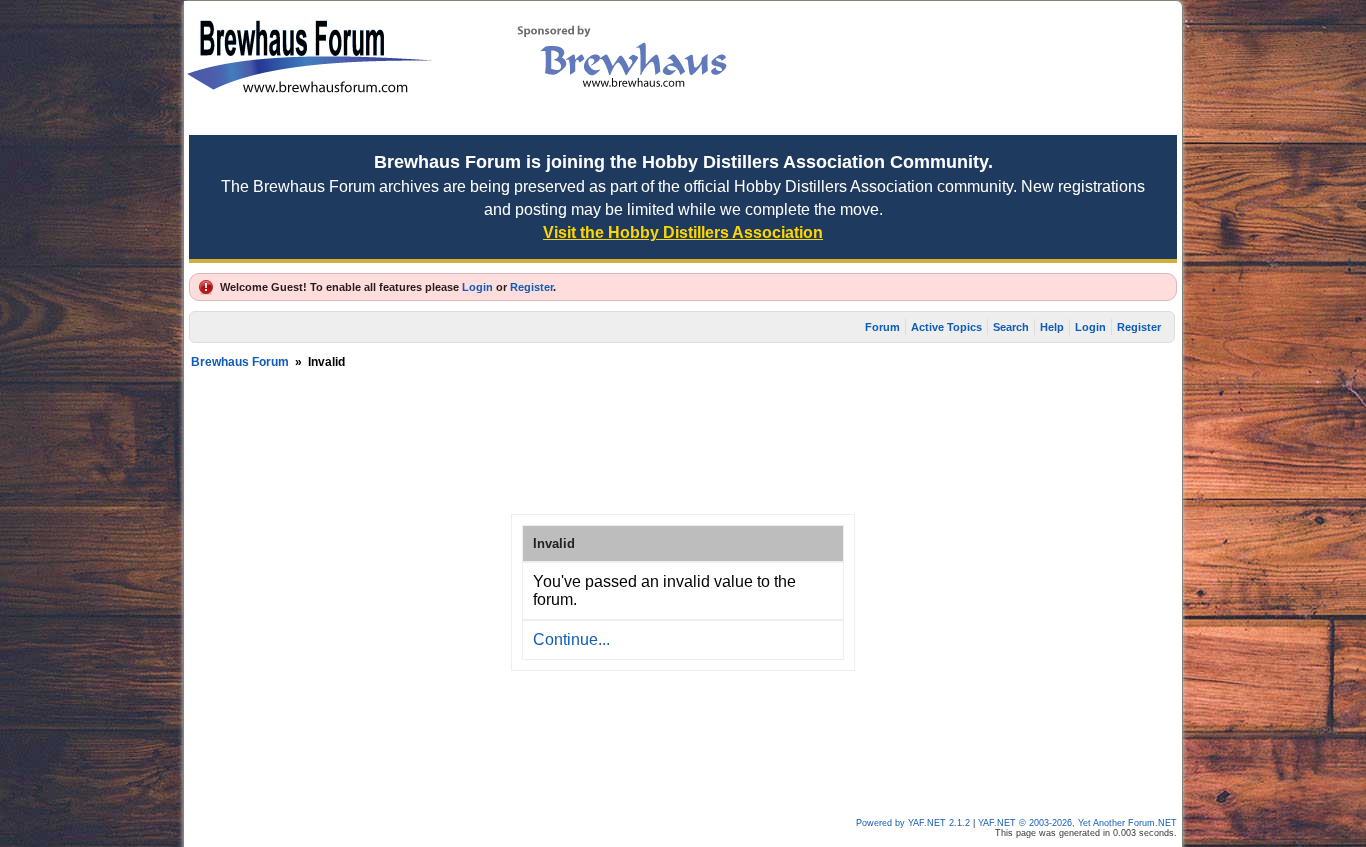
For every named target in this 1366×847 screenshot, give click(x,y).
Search (1011, 327)
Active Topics (946, 327)
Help (1052, 327)
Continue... (571, 639)
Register (531, 287)
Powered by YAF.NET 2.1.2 (914, 823)
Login (477, 287)
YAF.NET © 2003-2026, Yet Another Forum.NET (1077, 823)
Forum (882, 327)
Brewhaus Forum (240, 362)
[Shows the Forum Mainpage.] (309, 120)
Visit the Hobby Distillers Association (683, 232)
